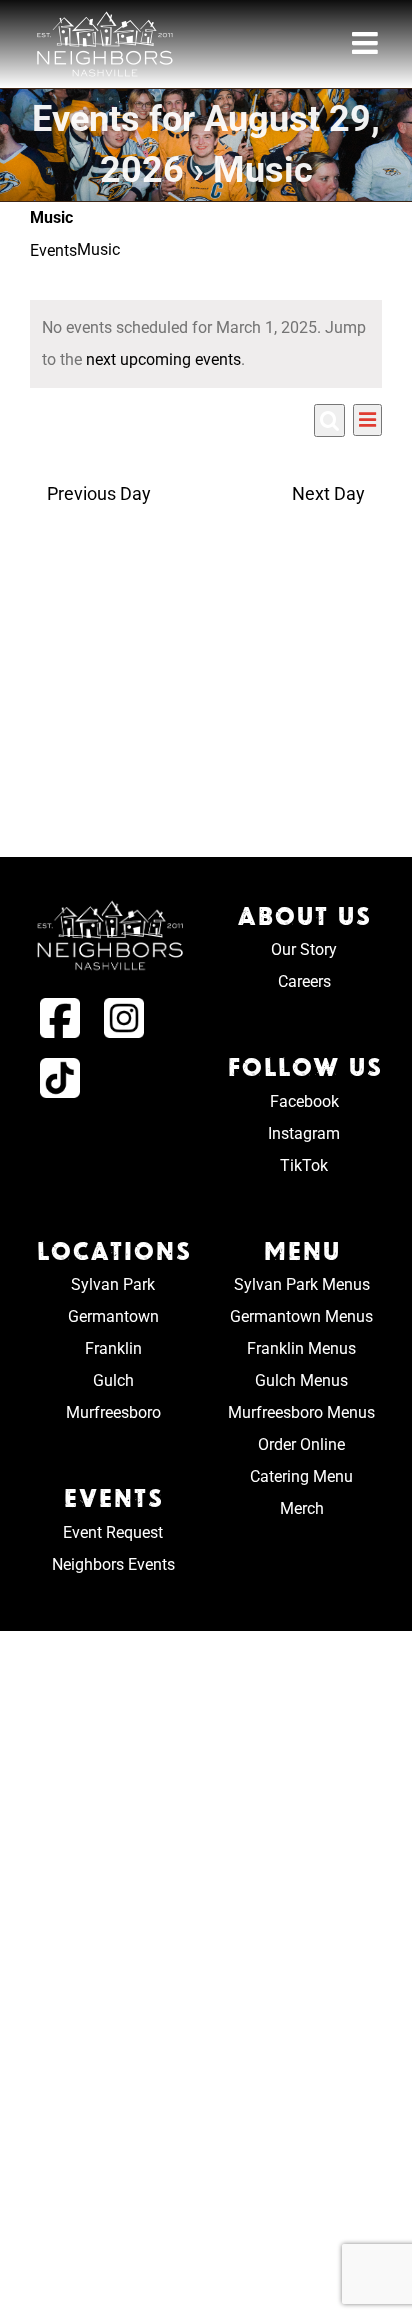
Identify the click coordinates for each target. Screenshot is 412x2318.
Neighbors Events (113, 1564)
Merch (302, 1508)
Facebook (304, 1101)
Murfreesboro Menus (301, 1412)
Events (53, 250)
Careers (304, 981)
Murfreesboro (113, 1412)
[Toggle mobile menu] (367, 43)
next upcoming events (163, 359)
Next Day (328, 494)
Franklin (113, 1348)
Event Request (113, 1532)
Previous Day (98, 494)
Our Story (304, 949)
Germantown (113, 1316)
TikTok (304, 1165)
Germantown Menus (301, 1316)
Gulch (113, 1380)
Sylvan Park (113, 1284)
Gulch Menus (301, 1380)
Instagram (304, 1133)
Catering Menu (301, 1476)
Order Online (301, 1444)
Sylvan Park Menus (302, 1284)
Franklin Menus (301, 1348)
